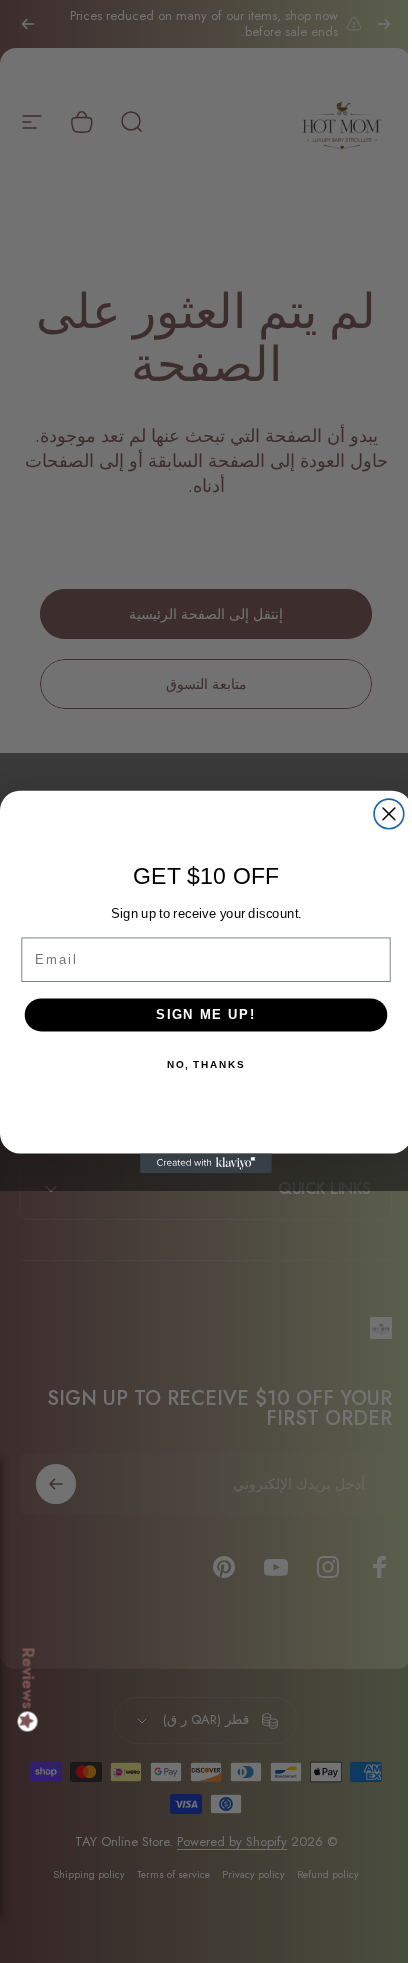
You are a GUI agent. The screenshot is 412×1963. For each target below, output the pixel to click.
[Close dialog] (382, 814)
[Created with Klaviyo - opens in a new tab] (199, 1163)
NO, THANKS (198, 1064)
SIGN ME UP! (199, 1014)
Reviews (28, 1679)
